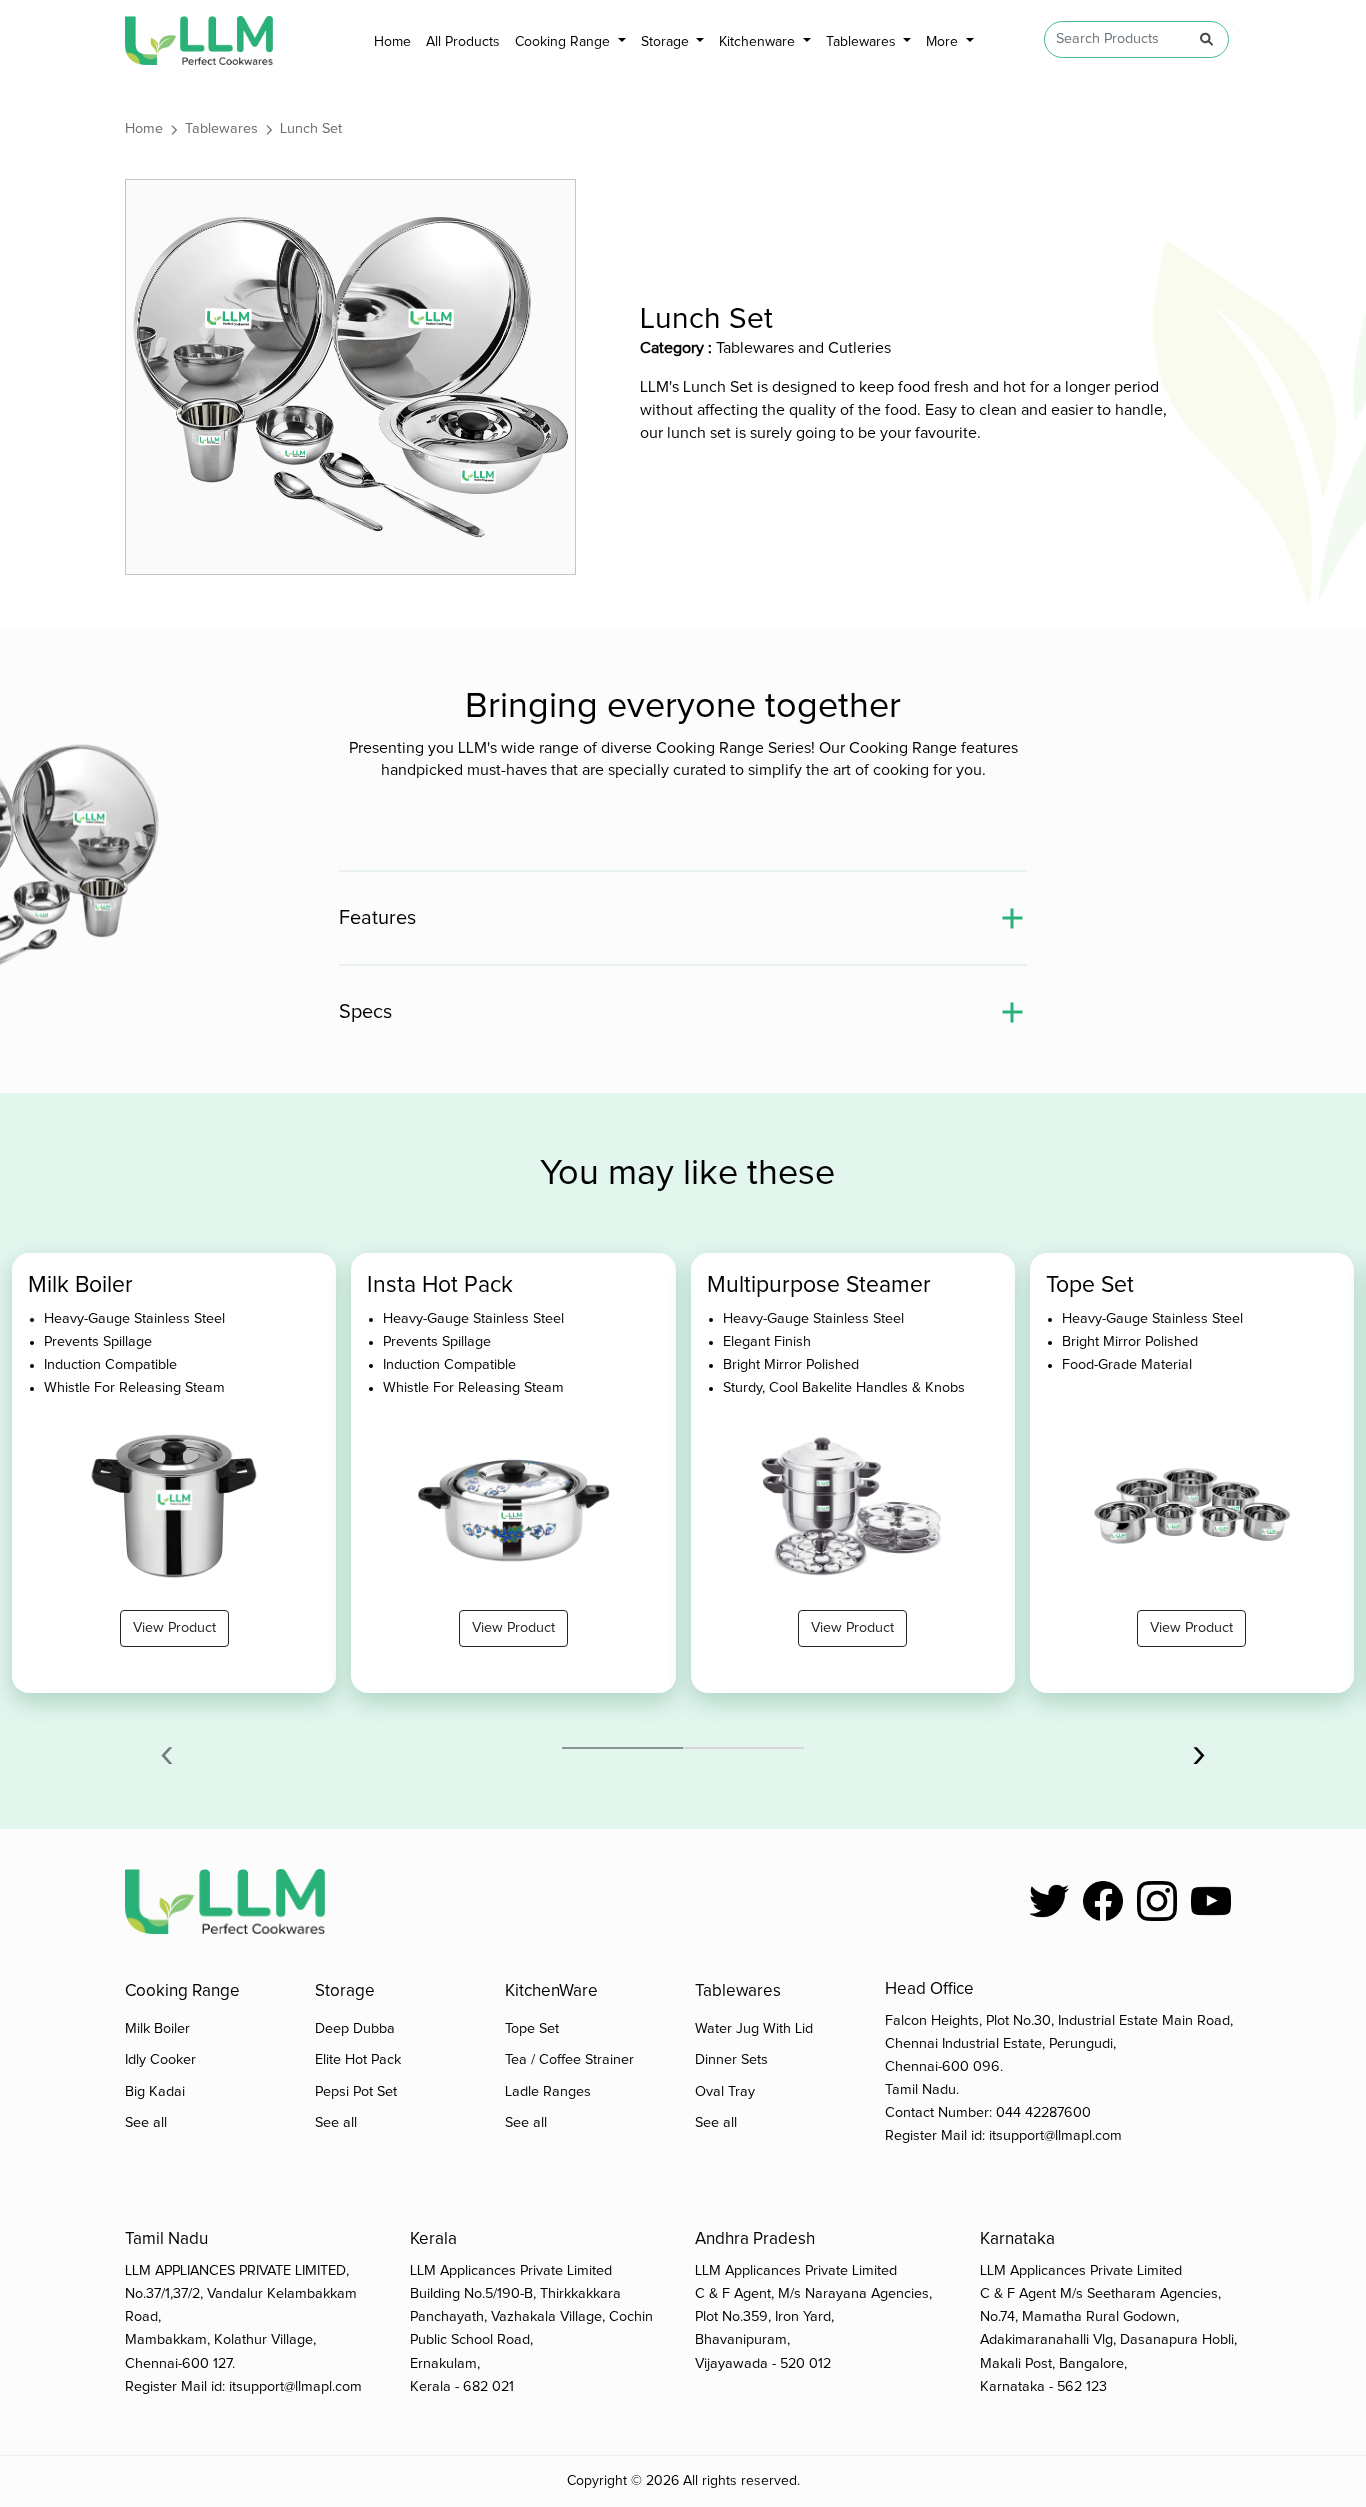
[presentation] (167, 1753)
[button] (622, 1748)
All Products (463, 42)
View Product (174, 1628)
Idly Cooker (160, 2060)
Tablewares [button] (863, 42)
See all (146, 2123)
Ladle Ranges (548, 2092)
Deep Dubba (355, 2029)
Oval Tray (725, 2092)
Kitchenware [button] (759, 42)
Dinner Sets (731, 2060)
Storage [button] (667, 42)
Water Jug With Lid (754, 2029)
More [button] (944, 42)
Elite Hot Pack (358, 2060)
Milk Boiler (157, 2029)
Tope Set (532, 2029)
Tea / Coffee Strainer (569, 2060)
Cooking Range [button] (564, 42)
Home (392, 42)
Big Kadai (155, 2092)
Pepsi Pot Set (356, 2092)
